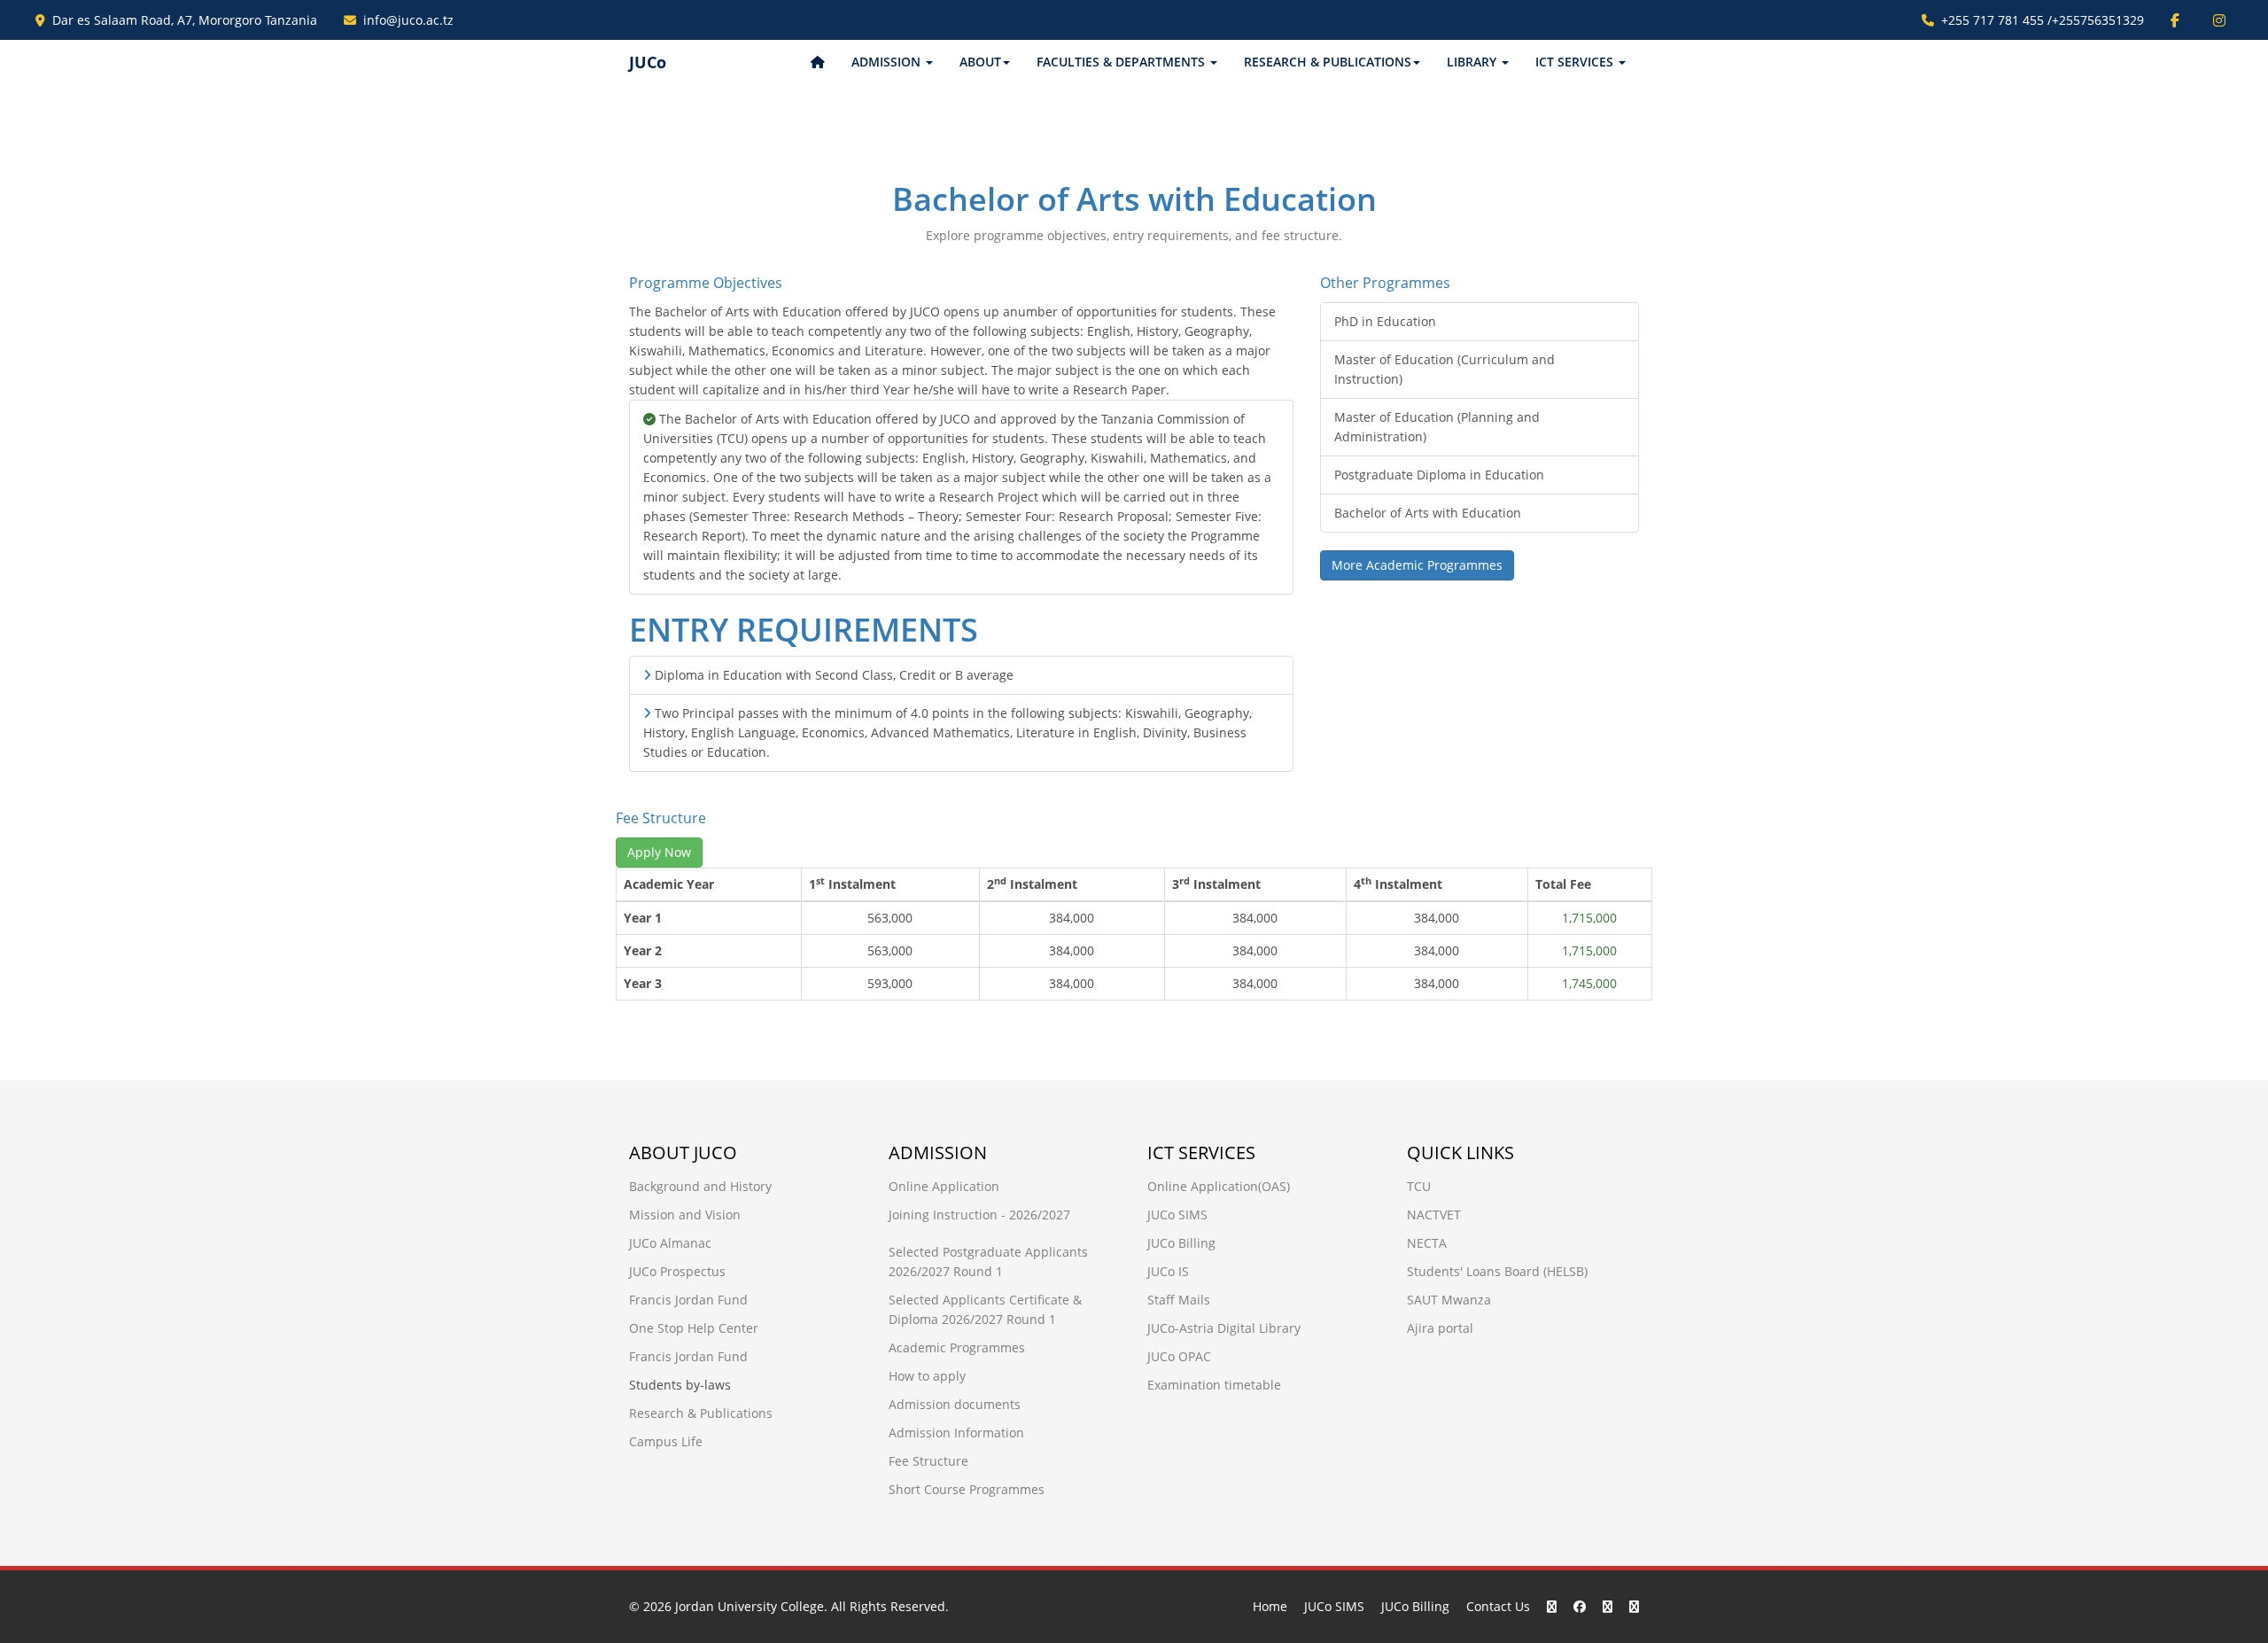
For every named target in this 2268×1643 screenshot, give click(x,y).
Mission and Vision (685, 1215)
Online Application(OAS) (1219, 1186)
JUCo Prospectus (677, 1271)
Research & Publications (701, 1413)
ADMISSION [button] (888, 62)
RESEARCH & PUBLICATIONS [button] (1328, 62)
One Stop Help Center (694, 1328)
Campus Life (666, 1441)
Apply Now (659, 852)
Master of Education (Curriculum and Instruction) (1445, 369)
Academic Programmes (957, 1347)
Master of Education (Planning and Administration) (1437, 427)
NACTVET (1434, 1215)
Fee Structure (928, 1461)
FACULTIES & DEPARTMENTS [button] (1122, 62)
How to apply (927, 1376)
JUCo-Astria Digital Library (1224, 1328)
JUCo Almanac (670, 1243)
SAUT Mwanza (1449, 1300)
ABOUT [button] (980, 62)
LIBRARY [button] (1473, 62)
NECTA (1427, 1243)
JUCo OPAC (1179, 1356)
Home (1270, 1606)
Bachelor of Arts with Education (1428, 513)
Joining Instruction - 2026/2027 (979, 1215)
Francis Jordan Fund (688, 1300)
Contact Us (1498, 1606)
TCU (1419, 1186)
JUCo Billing (1181, 1243)
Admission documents (955, 1404)
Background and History (700, 1186)
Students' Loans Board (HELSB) (1497, 1271)
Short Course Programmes (967, 1489)
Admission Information (956, 1433)
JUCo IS (1168, 1271)
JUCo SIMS (1177, 1215)
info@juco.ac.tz (408, 20)
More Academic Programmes (1417, 565)
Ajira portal (1440, 1328)
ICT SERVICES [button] (1576, 62)
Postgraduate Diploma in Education (1439, 475)
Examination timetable (1214, 1385)
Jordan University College (750, 1606)
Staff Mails (1179, 1300)
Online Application (944, 1186)
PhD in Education (1385, 321)
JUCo (648, 62)
